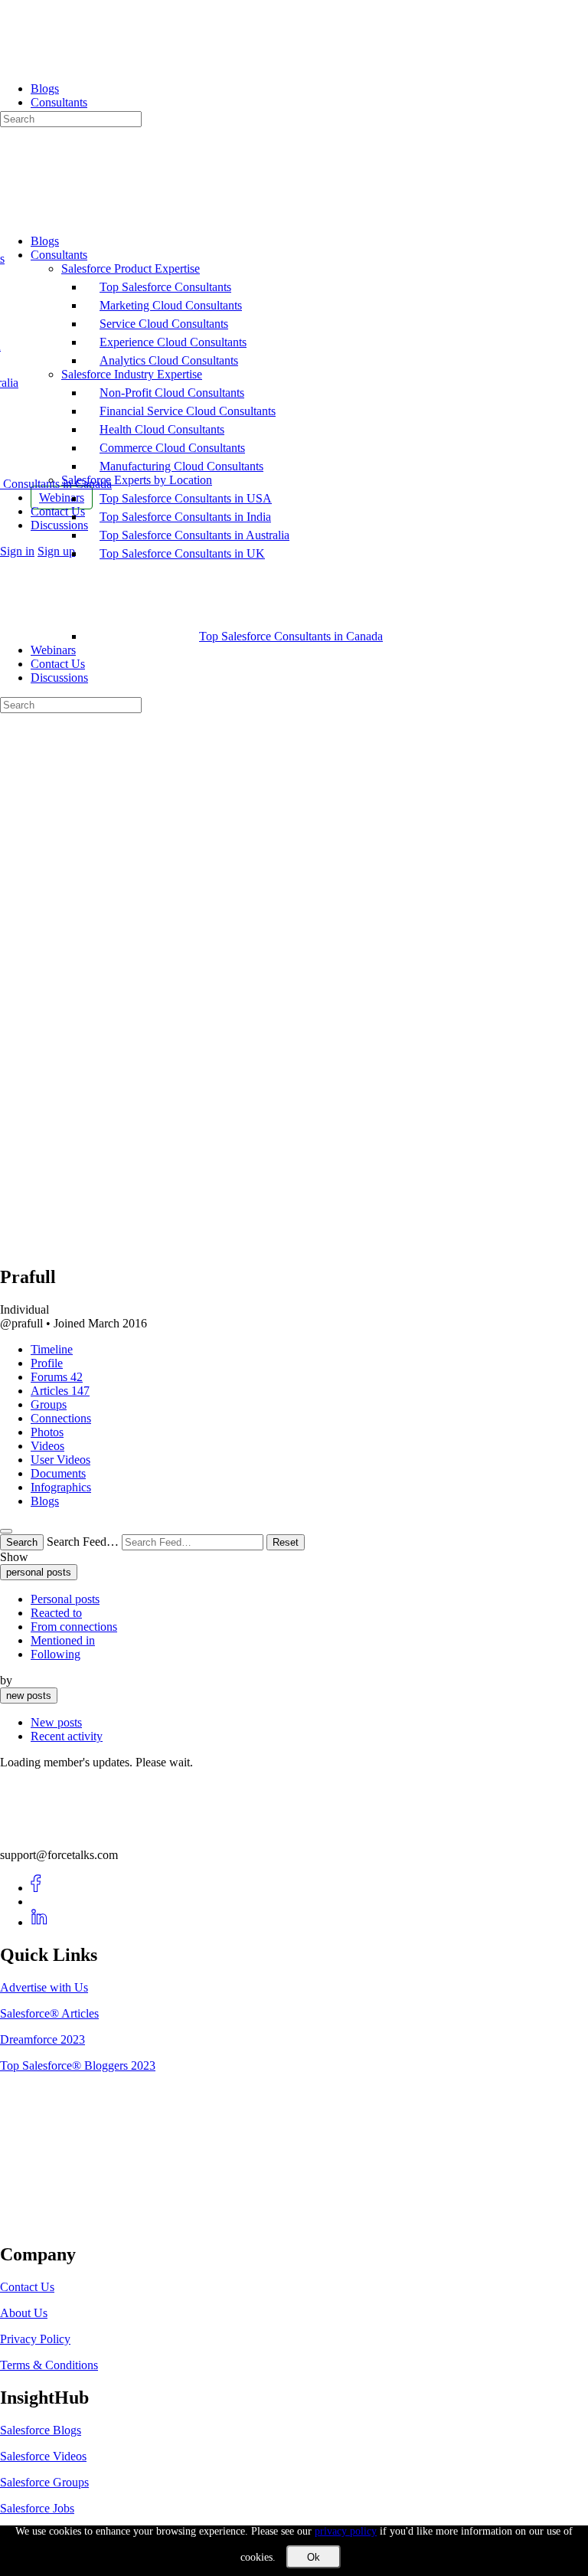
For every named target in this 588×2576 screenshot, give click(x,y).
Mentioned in (63, 1640)
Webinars (53, 650)
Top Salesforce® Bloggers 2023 (78, 2065)
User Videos (60, 1460)
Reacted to (56, 1613)
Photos (47, 1432)
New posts (56, 1722)
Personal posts (65, 1599)
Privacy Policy (35, 2339)
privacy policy (346, 2531)
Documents (58, 1473)
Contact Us (58, 664)
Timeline (52, 1349)
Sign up (56, 551)
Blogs (45, 1501)
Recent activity (67, 1736)
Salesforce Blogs (41, 2430)
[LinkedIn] (39, 1922)
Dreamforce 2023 (42, 2039)
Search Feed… (83, 1542)
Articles (60, 1391)
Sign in (17, 551)
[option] (309, 1599)
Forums (57, 1377)
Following (56, 1654)
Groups (49, 1404)
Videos (47, 1446)
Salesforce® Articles (49, 2013)
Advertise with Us (44, 1987)
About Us (24, 2313)
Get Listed (42, 2222)
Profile (47, 1363)
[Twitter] (39, 1902)
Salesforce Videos (43, 2456)
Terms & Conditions (49, 2365)
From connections (74, 1627)
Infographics (61, 1487)
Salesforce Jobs (37, 2508)
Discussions (59, 678)
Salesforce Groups (44, 2482)
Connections (61, 1418)
